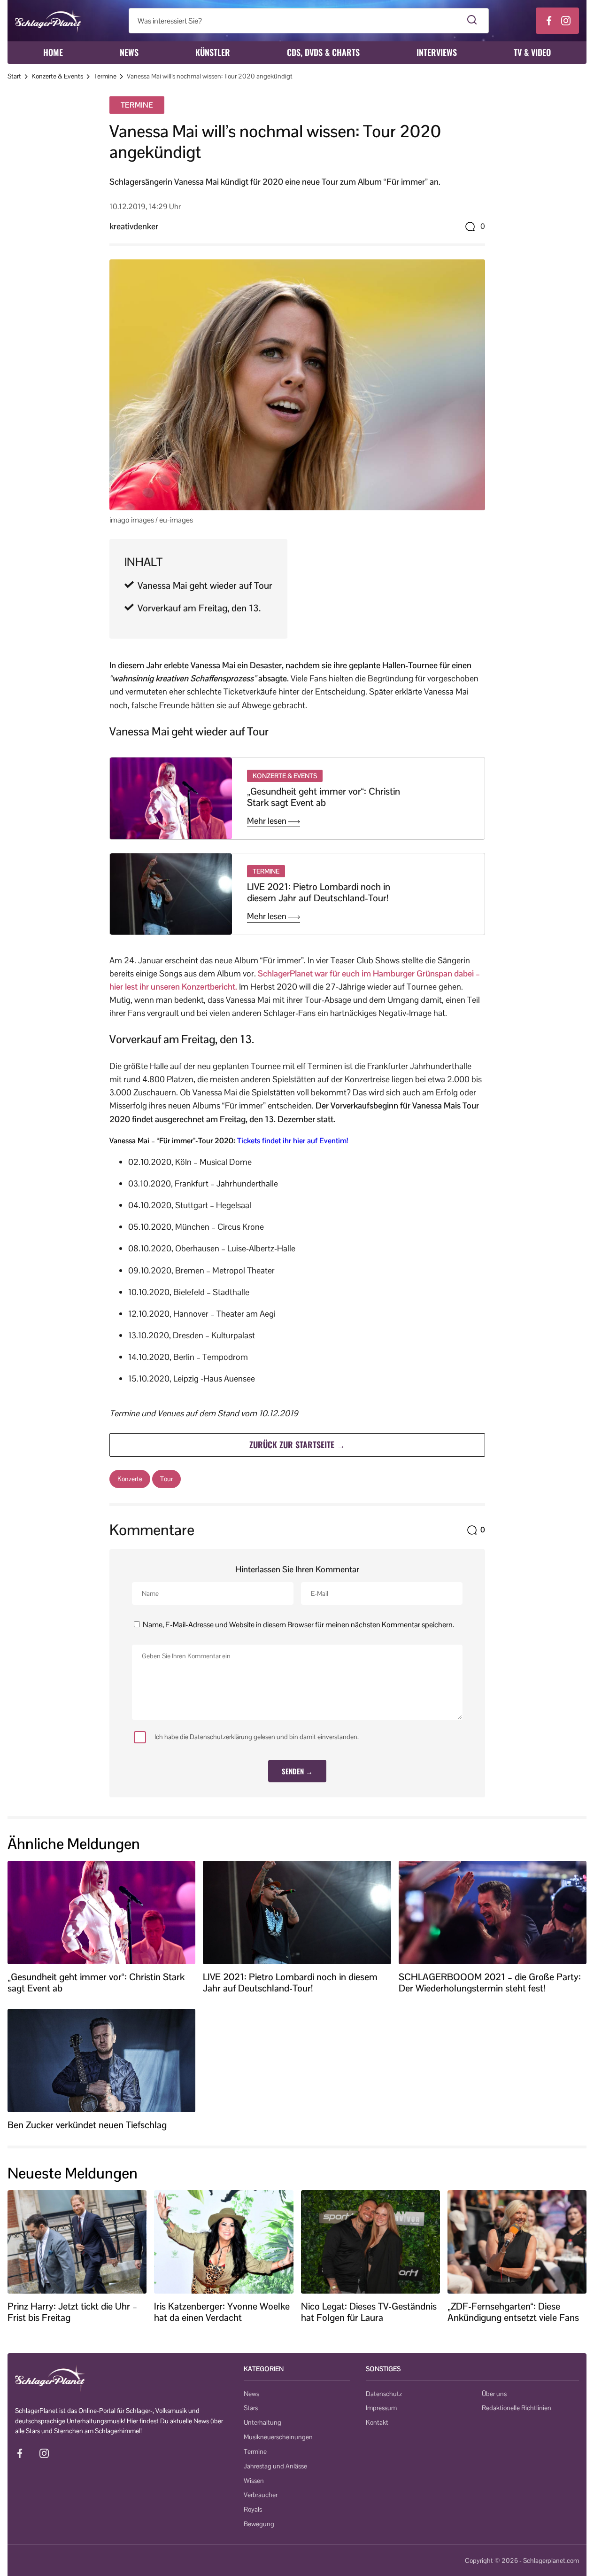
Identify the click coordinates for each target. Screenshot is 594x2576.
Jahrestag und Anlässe (275, 2466)
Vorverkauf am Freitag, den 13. (199, 608)
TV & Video (532, 52)
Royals (253, 2509)
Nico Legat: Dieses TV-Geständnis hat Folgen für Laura (369, 2312)
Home (53, 52)
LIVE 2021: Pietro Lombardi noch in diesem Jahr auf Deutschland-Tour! (319, 892)
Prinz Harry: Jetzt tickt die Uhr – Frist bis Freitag (72, 2312)
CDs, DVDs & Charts (323, 52)
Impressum (381, 2408)
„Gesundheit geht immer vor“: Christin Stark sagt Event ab (324, 797)
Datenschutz (384, 2394)
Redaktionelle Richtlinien (517, 2408)
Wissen (254, 2481)
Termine (105, 76)
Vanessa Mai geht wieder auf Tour (205, 585)
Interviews (437, 52)
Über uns (494, 2394)
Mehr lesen (268, 821)
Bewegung (259, 2524)
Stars (251, 2408)
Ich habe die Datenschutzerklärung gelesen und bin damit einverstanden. (257, 1737)
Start (14, 76)
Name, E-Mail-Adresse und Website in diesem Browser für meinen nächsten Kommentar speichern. (298, 1625)
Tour (166, 1479)
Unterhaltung (262, 2422)
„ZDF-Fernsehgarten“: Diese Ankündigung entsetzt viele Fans (513, 2312)
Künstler (213, 52)
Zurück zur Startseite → (297, 1444)
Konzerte (130, 1479)
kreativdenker (134, 226)
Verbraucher (261, 2495)
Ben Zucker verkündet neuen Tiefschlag (87, 2125)
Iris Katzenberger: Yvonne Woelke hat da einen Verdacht (222, 2312)
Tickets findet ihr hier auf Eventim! (293, 1141)
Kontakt (377, 2422)
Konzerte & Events (57, 76)
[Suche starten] (472, 21)
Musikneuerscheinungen (278, 2437)
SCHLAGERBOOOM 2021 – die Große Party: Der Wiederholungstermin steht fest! (490, 1983)
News (129, 52)
